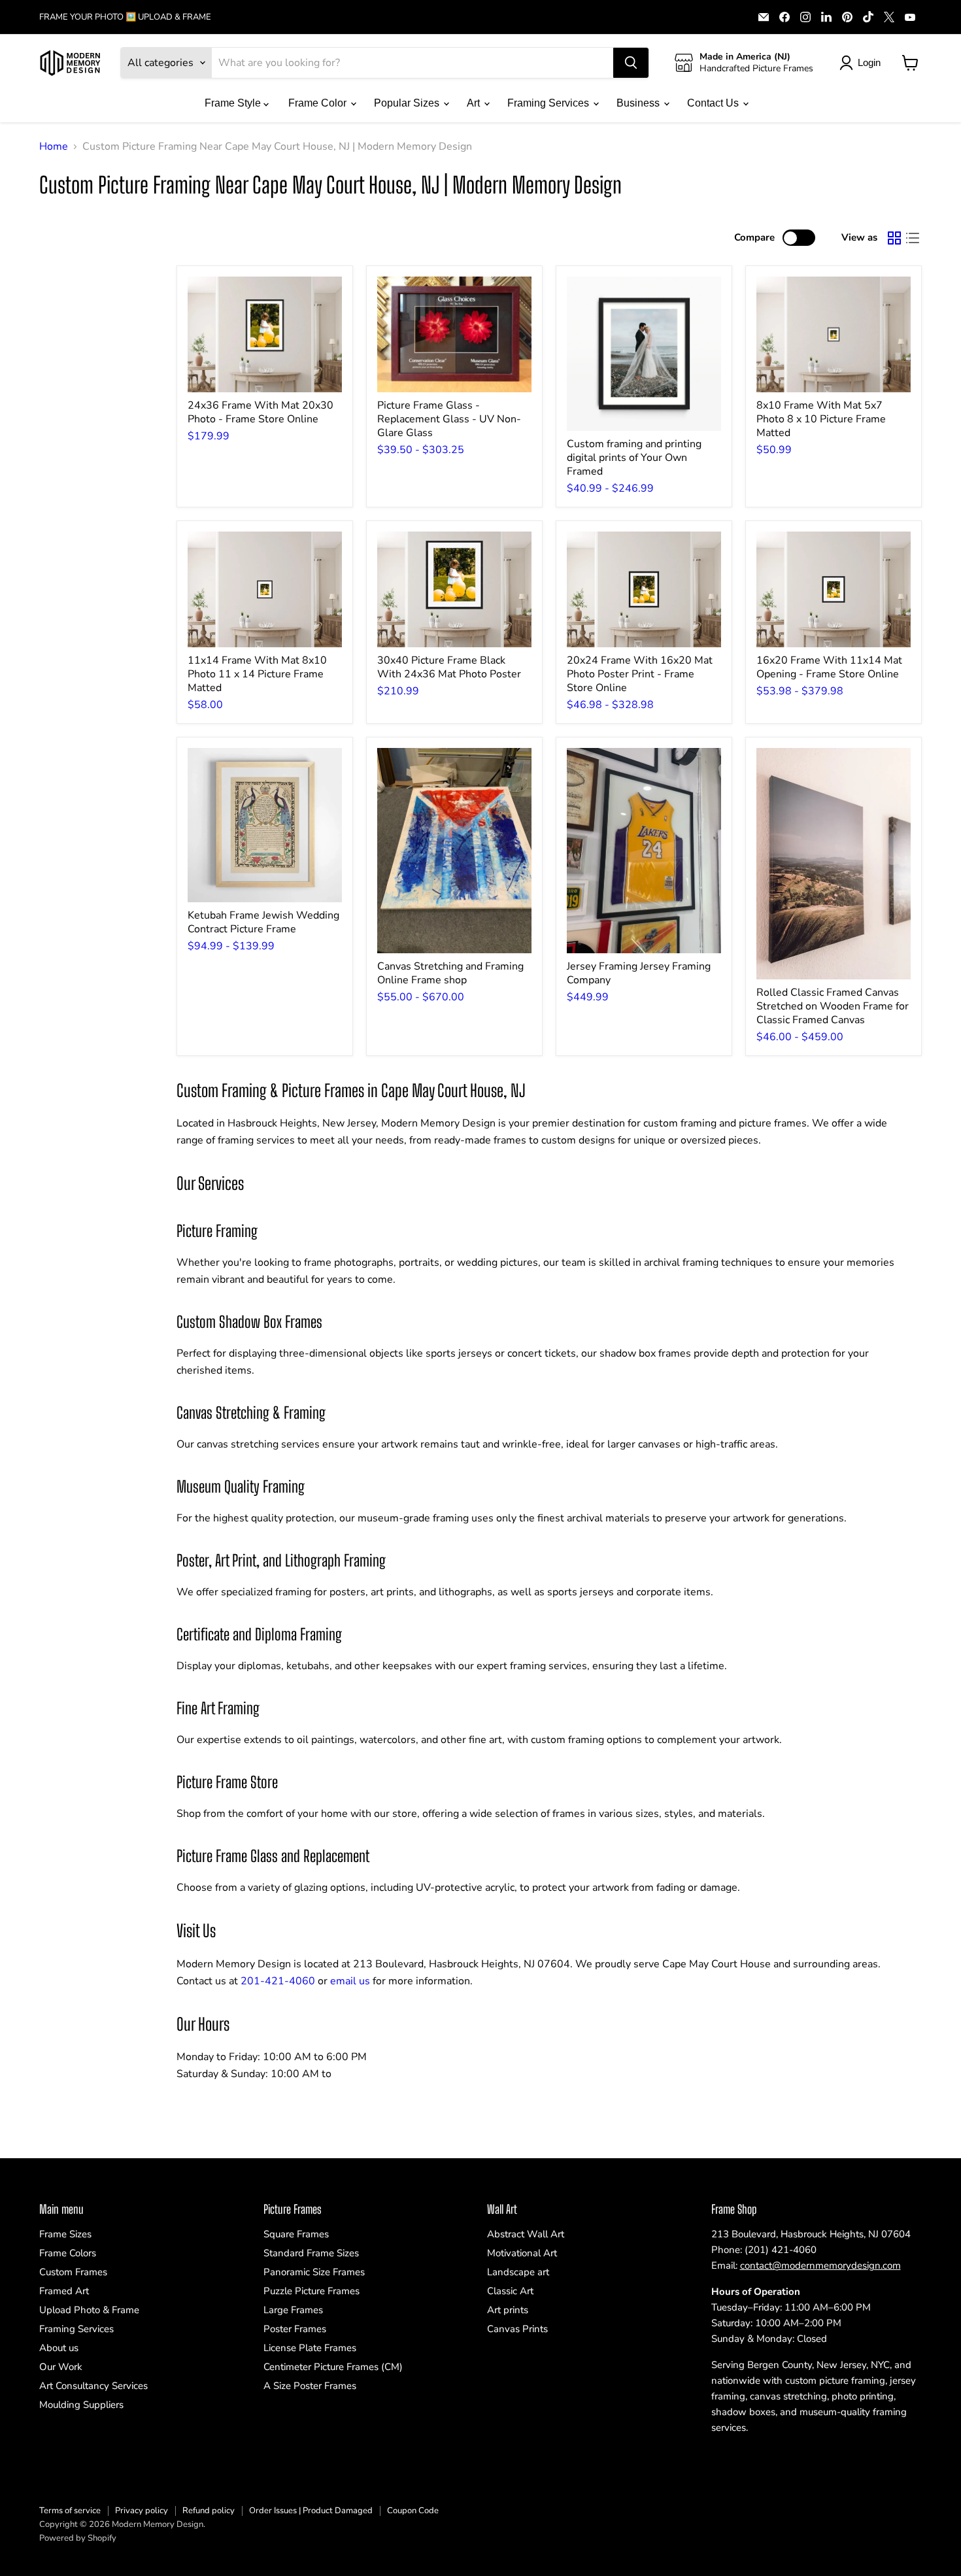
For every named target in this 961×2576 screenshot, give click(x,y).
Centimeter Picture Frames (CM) (333, 2367)
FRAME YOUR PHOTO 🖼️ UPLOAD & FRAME (125, 17)
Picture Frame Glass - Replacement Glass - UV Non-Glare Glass (449, 419)
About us (59, 2348)
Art (475, 103)
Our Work (61, 2367)
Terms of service (70, 2511)
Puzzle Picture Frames (312, 2291)
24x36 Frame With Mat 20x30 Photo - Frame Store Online (261, 412)
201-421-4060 (278, 1981)
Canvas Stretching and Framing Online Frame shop (450, 973)
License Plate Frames (310, 2348)
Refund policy (209, 2511)
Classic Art (510, 2291)
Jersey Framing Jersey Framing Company (639, 973)
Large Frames (293, 2310)
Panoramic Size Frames (314, 2272)
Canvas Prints (517, 2329)
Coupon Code (413, 2511)
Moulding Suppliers (81, 2405)
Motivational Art (522, 2253)
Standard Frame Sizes (311, 2253)
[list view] (913, 238)
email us (350, 1981)
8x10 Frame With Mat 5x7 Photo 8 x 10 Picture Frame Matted (821, 419)
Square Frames (296, 2234)
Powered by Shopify (78, 2538)
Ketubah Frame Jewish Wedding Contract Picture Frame (263, 922)
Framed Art (64, 2291)
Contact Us (714, 103)
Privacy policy (142, 2511)
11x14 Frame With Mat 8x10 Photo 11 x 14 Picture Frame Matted (257, 674)
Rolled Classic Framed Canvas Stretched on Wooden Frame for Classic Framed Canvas (833, 1006)
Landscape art (518, 2272)
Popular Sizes (408, 103)
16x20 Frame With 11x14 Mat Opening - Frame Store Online (829, 667)
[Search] (631, 63)
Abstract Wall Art (526, 2234)
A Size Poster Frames (310, 2386)
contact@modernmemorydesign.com (820, 2265)
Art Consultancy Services (93, 2386)
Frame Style (234, 103)
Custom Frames (73, 2272)
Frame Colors (68, 2253)
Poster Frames (295, 2329)
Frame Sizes (65, 2234)
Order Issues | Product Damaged (311, 2511)
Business (639, 103)
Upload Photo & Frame (89, 2310)
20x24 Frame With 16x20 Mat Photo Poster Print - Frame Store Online (640, 674)
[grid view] (894, 238)
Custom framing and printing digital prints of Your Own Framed (634, 458)
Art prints (508, 2310)
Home (54, 146)
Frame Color (319, 103)
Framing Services (549, 103)
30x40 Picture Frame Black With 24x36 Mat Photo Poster (449, 667)
